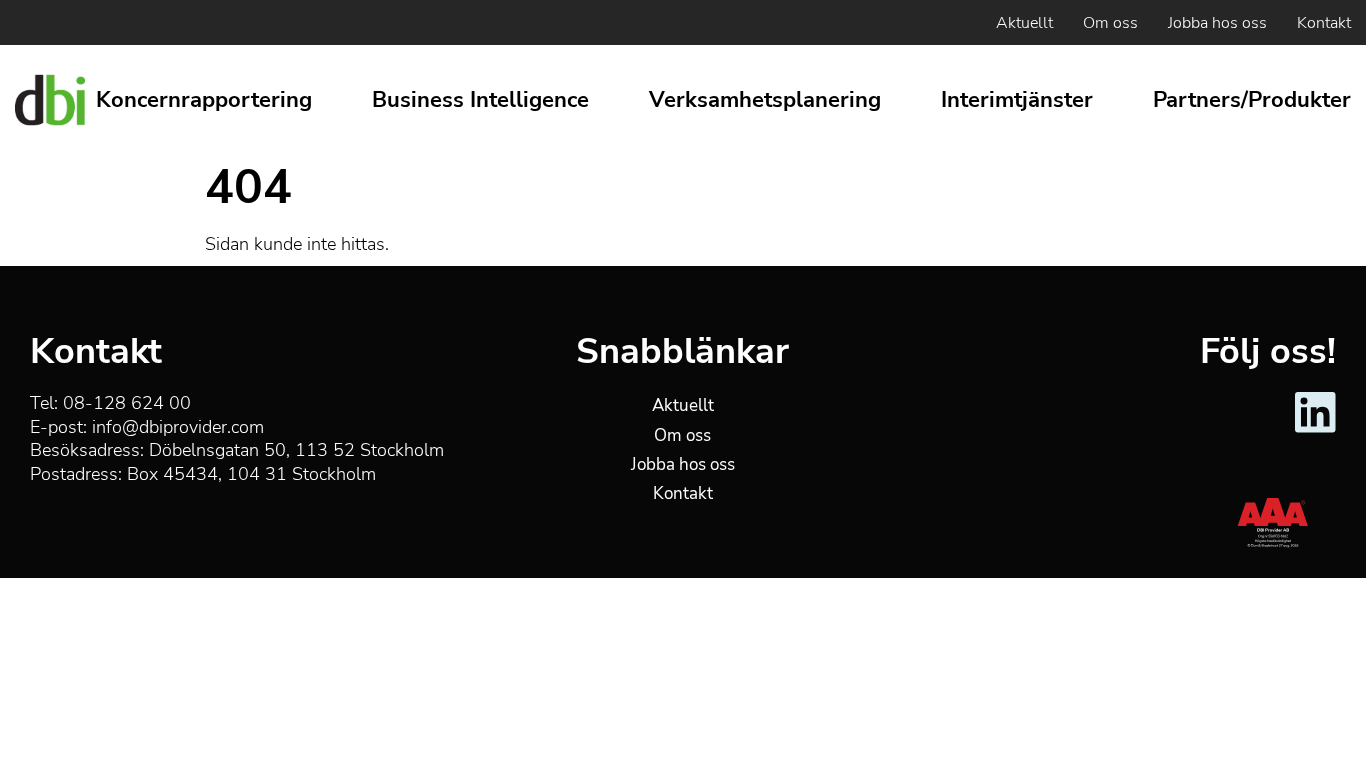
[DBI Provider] (50, 100)
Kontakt (1324, 23)
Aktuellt (1024, 23)
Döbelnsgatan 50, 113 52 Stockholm (296, 450)
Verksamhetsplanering (765, 100)
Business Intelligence (480, 100)
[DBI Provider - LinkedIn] (1315, 429)
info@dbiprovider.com (178, 427)
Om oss (1110, 23)
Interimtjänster (1017, 100)
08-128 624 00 (127, 403)
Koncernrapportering (204, 100)
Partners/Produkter (1252, 100)
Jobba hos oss (1217, 23)
